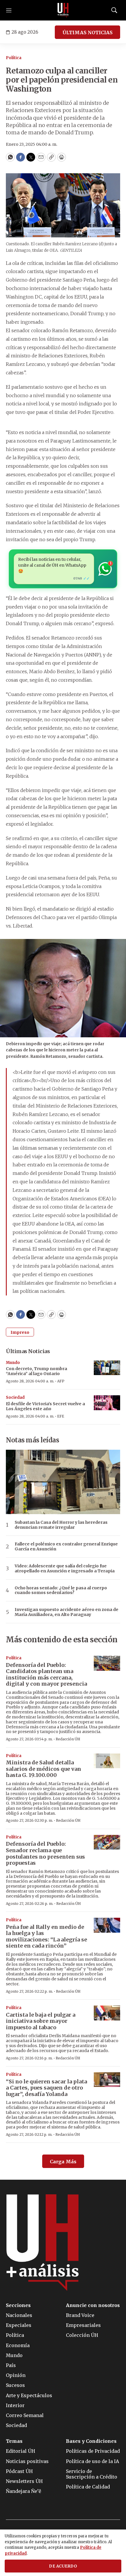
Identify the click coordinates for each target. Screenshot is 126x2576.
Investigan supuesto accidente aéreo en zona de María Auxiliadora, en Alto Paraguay (67, 1612)
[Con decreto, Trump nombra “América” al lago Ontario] (107, 1368)
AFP (61, 1381)
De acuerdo (63, 2566)
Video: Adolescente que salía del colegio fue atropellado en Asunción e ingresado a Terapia (65, 1569)
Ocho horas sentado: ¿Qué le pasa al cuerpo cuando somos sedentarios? (61, 1590)
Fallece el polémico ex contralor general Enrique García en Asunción (66, 1547)
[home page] (63, 10)
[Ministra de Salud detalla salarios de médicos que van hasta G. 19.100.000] (107, 1761)
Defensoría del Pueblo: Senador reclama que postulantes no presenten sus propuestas (45, 1853)
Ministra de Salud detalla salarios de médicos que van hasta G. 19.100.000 (44, 1769)
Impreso (20, 1332)
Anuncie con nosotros (93, 2305)
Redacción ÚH (68, 1739)
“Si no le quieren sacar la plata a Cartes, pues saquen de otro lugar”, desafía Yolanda (46, 2088)
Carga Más (63, 2162)
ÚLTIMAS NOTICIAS (87, 32)
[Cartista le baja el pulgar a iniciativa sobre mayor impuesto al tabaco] (107, 2013)
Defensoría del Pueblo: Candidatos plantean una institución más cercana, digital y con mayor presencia (46, 1675)
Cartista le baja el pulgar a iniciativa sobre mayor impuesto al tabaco (41, 2021)
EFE (61, 1416)
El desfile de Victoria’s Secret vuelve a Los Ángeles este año (45, 1406)
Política (14, 58)
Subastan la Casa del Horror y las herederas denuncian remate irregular (61, 1525)
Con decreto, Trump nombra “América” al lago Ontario (36, 1371)
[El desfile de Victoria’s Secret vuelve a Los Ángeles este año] (107, 1403)
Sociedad (15, 1397)
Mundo (13, 1363)
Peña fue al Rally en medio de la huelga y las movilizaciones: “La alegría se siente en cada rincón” (46, 1936)
